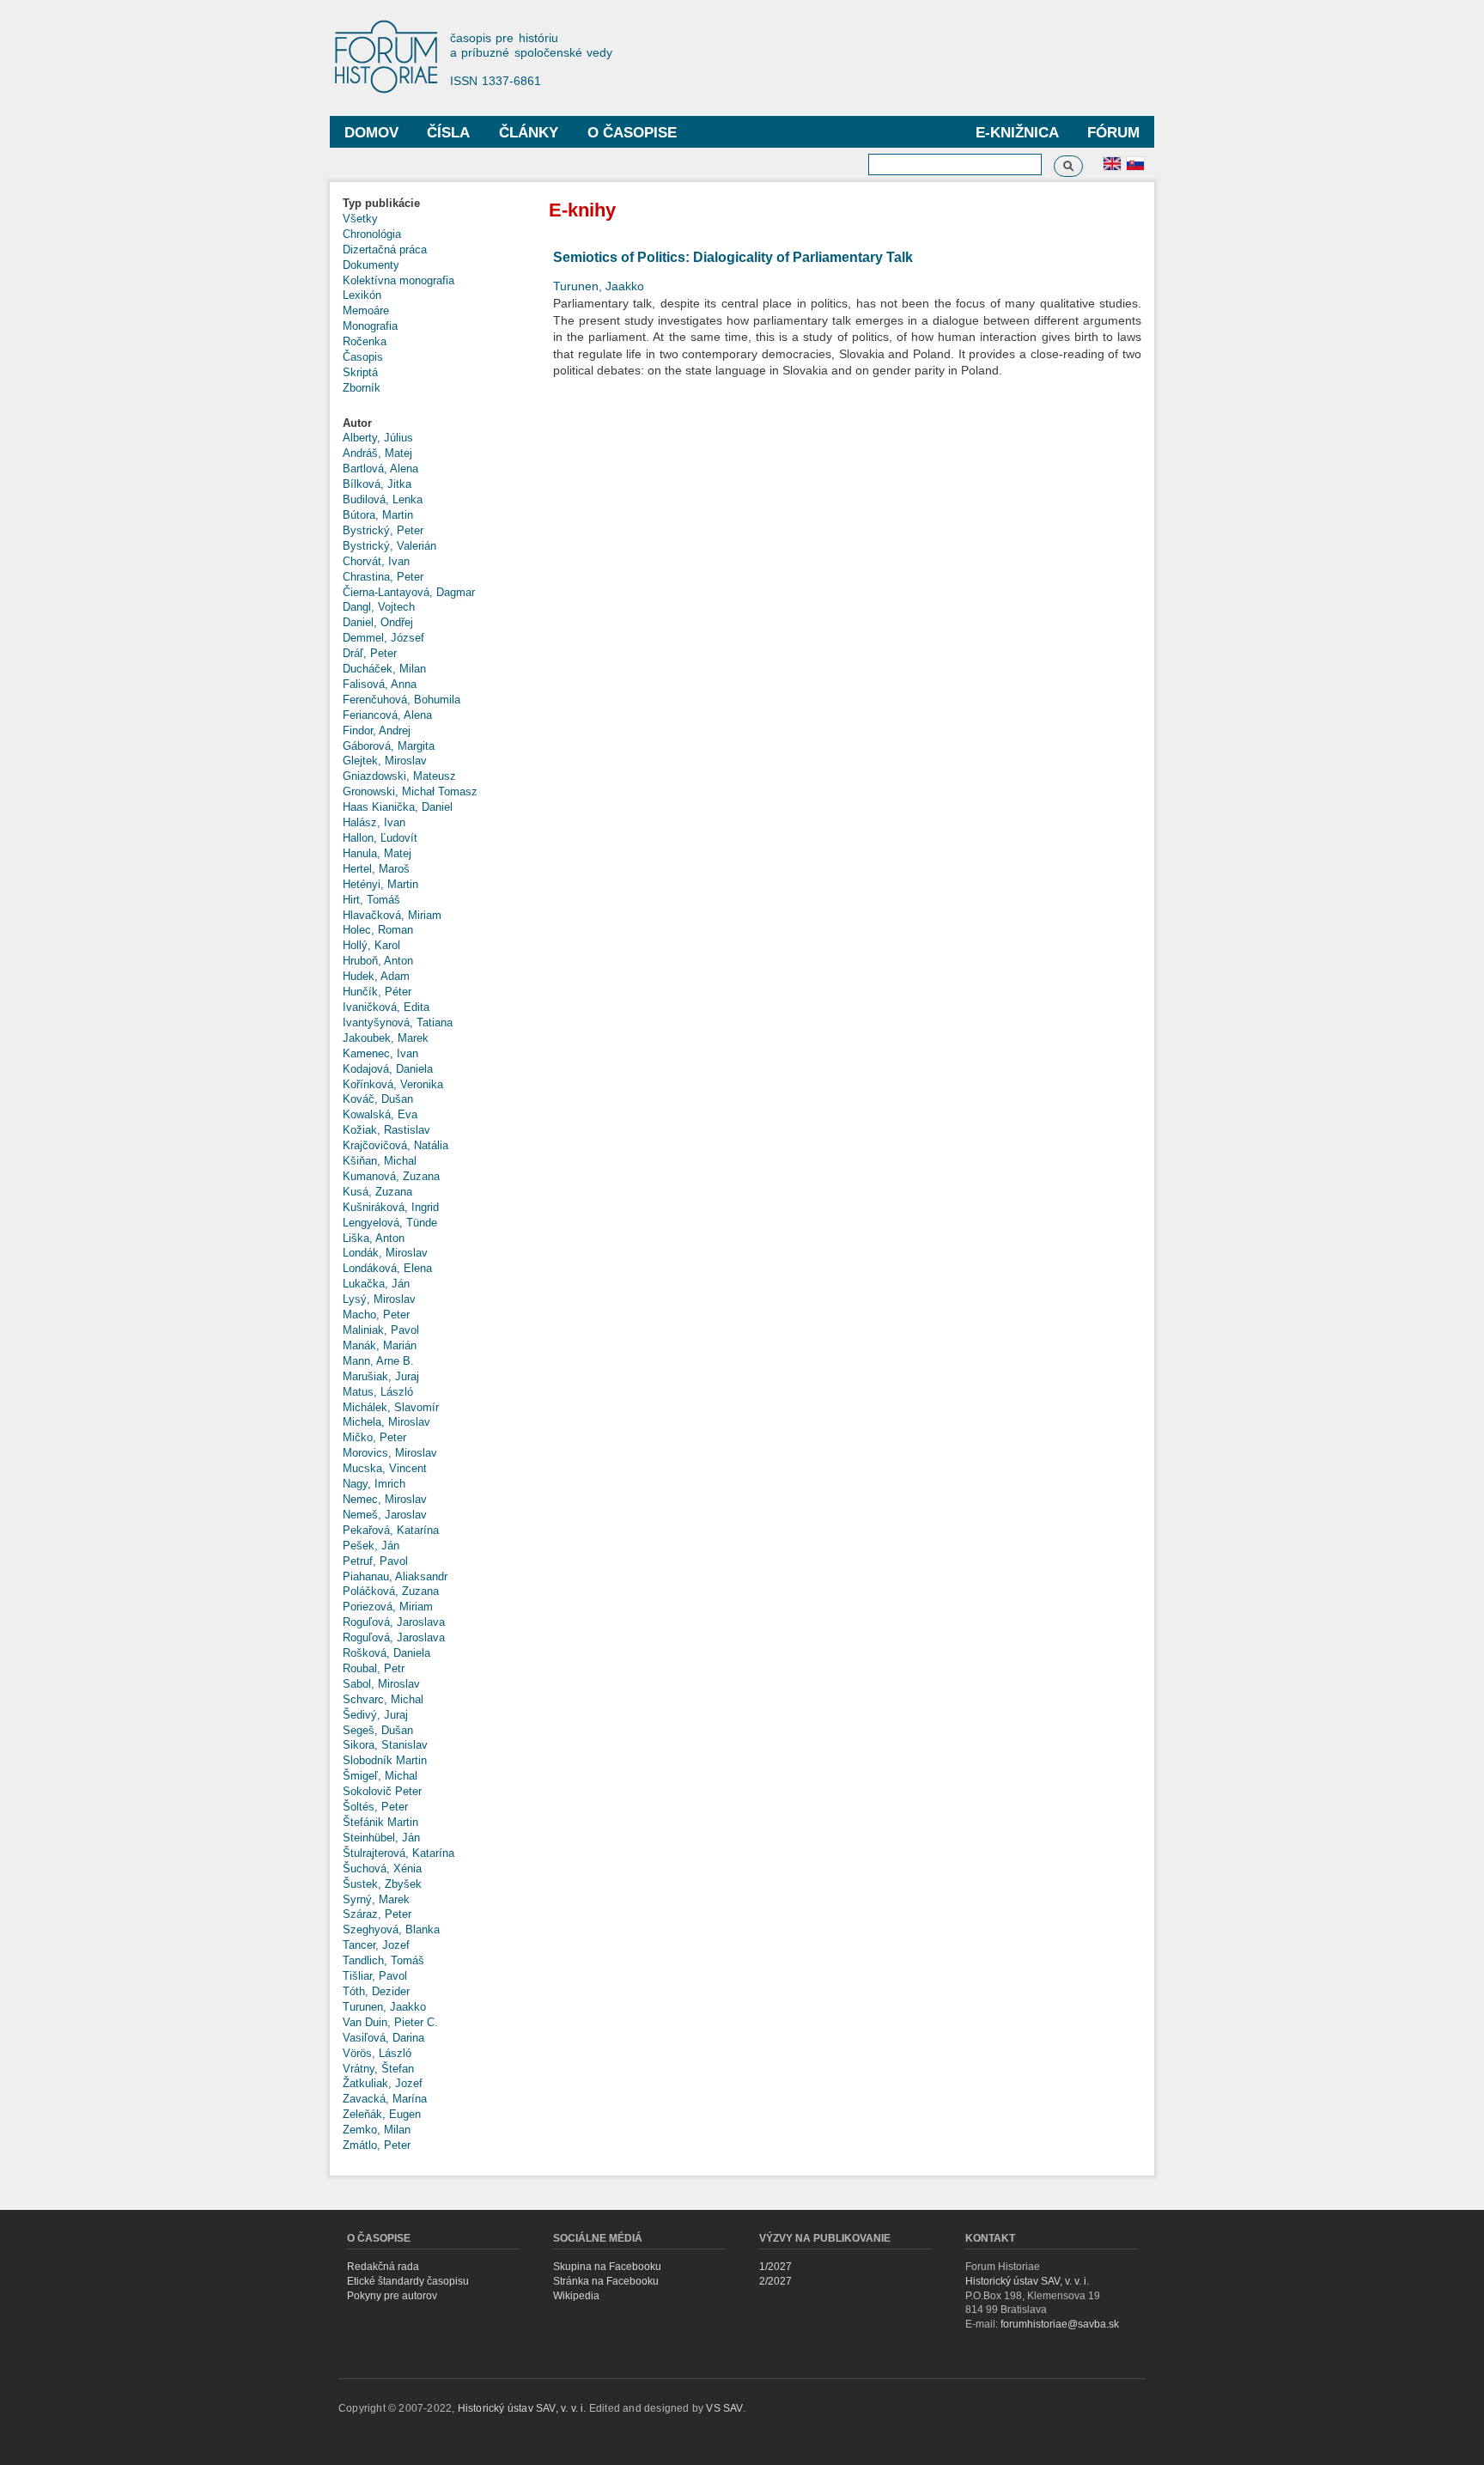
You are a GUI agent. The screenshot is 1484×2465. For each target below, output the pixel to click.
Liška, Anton (374, 1238)
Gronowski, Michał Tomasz (410, 791)
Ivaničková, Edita (386, 1007)
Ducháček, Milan (384, 669)
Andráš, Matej (377, 453)
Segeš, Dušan (378, 1730)
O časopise (632, 133)
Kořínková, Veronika (393, 1084)
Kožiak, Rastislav (386, 1130)
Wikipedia (576, 2296)
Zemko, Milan (377, 2130)
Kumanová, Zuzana (391, 1176)
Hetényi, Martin (380, 884)
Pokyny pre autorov (392, 2296)
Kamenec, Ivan (380, 1053)
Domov (371, 133)
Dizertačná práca (385, 250)
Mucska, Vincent (385, 1468)
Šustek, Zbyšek (382, 1884)
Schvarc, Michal (383, 1699)
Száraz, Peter (377, 1914)
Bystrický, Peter (383, 530)
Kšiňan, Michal (380, 1161)
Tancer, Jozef (376, 1945)
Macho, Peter (376, 1315)
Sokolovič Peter (382, 1791)
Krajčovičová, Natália (395, 1145)
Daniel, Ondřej (378, 622)
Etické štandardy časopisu (408, 2281)
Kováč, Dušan (378, 1099)
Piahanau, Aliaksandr (395, 1576)
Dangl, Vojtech (379, 607)
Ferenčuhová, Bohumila (401, 700)
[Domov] (394, 58)
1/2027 (775, 2267)
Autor (357, 423)
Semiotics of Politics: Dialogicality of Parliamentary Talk (733, 257)
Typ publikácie (381, 203)
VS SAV (724, 2408)
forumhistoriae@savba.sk (1060, 2324)
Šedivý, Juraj (375, 1715)
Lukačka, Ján (376, 1284)
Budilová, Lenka (383, 499)
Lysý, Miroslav (379, 1299)
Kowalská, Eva (380, 1114)
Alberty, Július (378, 438)
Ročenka (365, 341)
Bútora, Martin (378, 515)
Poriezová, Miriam (388, 1607)
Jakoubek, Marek (386, 1038)
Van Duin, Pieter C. (390, 2022)
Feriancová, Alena (387, 715)
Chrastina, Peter (383, 577)
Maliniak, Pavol (381, 1330)
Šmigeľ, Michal (380, 1776)
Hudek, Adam (376, 976)
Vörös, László (377, 2053)
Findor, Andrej (377, 730)
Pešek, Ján (371, 1546)
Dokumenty (371, 265)
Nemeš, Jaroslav (385, 1515)
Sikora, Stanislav (385, 1745)
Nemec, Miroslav (385, 1499)
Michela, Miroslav (386, 1422)
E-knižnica (1017, 133)
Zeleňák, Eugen (382, 2114)
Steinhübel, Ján (381, 1838)
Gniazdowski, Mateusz (399, 776)
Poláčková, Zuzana (391, 1591)
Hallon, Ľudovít (380, 838)
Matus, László (378, 1392)
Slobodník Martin (385, 1760)
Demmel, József (383, 638)
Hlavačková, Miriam (392, 915)
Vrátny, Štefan (378, 2069)
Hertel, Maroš (376, 869)
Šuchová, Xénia (382, 1869)
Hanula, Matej (377, 853)
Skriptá (360, 372)
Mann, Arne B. (378, 1361)
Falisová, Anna (380, 684)
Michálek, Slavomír (391, 1407)
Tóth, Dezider (376, 1991)
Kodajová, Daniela (388, 1069)
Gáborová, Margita (389, 746)
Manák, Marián (380, 1345)
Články (529, 133)
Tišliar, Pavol (375, 1976)
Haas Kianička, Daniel (398, 807)
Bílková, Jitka (377, 484)
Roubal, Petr (374, 1668)
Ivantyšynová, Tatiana (398, 1023)
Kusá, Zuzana (377, 1192)
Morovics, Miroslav (390, 1453)
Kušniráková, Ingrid (391, 1207)
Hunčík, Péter (377, 992)
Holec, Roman (378, 930)
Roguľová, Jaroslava (394, 1622)
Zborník (362, 388)
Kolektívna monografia (398, 280)
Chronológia (372, 234)
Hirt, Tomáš (371, 900)
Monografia (370, 326)
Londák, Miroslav (385, 1253)
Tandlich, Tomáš (383, 1960)
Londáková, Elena (387, 1268)
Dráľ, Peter (370, 653)
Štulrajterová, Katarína (398, 1853)
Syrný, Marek (376, 1899)
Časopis (363, 357)
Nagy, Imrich (374, 1484)
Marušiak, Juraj (381, 1376)
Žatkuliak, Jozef (383, 2083)
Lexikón (362, 295)
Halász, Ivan (374, 822)
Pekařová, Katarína (391, 1530)
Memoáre (366, 310)
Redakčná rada (383, 2267)
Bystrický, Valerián (389, 546)
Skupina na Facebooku (607, 2267)
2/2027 (775, 2281)
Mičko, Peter (374, 1437)
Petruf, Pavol (375, 1561)
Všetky (360, 219)
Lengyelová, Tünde (390, 1223)
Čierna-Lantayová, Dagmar (409, 592)
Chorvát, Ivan (376, 561)
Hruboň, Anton (378, 961)
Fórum (1113, 133)
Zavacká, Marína (385, 2099)
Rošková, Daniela (386, 1653)
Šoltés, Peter (375, 1807)
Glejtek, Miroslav (385, 761)
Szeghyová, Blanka (391, 1929)
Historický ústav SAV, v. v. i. (1027, 2281)
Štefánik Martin (380, 1822)
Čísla (448, 133)
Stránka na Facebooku (606, 2281)
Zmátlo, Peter (377, 2145)
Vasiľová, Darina (383, 2038)
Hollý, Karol (371, 945)
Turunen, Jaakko (384, 2007)
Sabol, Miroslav (381, 1684)
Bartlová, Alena (380, 469)
